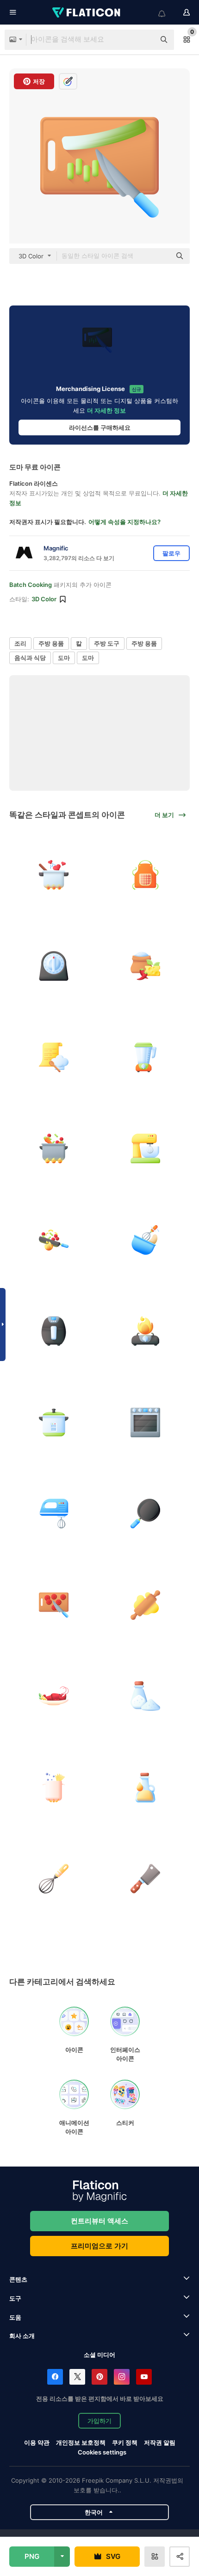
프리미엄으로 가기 (99, 2246)
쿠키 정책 (125, 2442)
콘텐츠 (18, 2279)
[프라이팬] (146, 1514)
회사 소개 (22, 2336)
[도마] (54, 1605)
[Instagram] (122, 2377)
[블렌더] (146, 1057)
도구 (15, 2298)
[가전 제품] (146, 1149)
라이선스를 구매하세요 (100, 427)
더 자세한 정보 (106, 410)
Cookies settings (102, 2452)
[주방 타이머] (54, 966)
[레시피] (54, 1057)
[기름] (146, 1787)
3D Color (44, 599)
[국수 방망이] (146, 1605)
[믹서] (54, 1514)
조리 (20, 643)
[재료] (146, 966)
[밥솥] (54, 1422)
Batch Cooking (31, 585)
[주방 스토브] (146, 1422)
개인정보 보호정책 (81, 2442)
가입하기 (99, 2421)
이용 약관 (37, 2442)
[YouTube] (144, 2377)
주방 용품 (51, 643)
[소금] (146, 1696)
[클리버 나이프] (146, 1879)
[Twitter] (77, 2377)
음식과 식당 (30, 658)
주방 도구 (107, 643)
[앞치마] (146, 875)
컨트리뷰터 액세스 (99, 2221)
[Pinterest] (99, 2377)
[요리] (54, 875)
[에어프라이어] (54, 1331)
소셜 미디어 (99, 2355)
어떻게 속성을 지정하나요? (124, 522)
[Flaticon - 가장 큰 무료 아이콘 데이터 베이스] (87, 12)
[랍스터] (54, 1696)
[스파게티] (54, 1787)
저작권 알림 (160, 2442)
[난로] (146, 1331)
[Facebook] (55, 2377)
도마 (64, 658)
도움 (15, 2317)
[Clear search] (143, 40)
